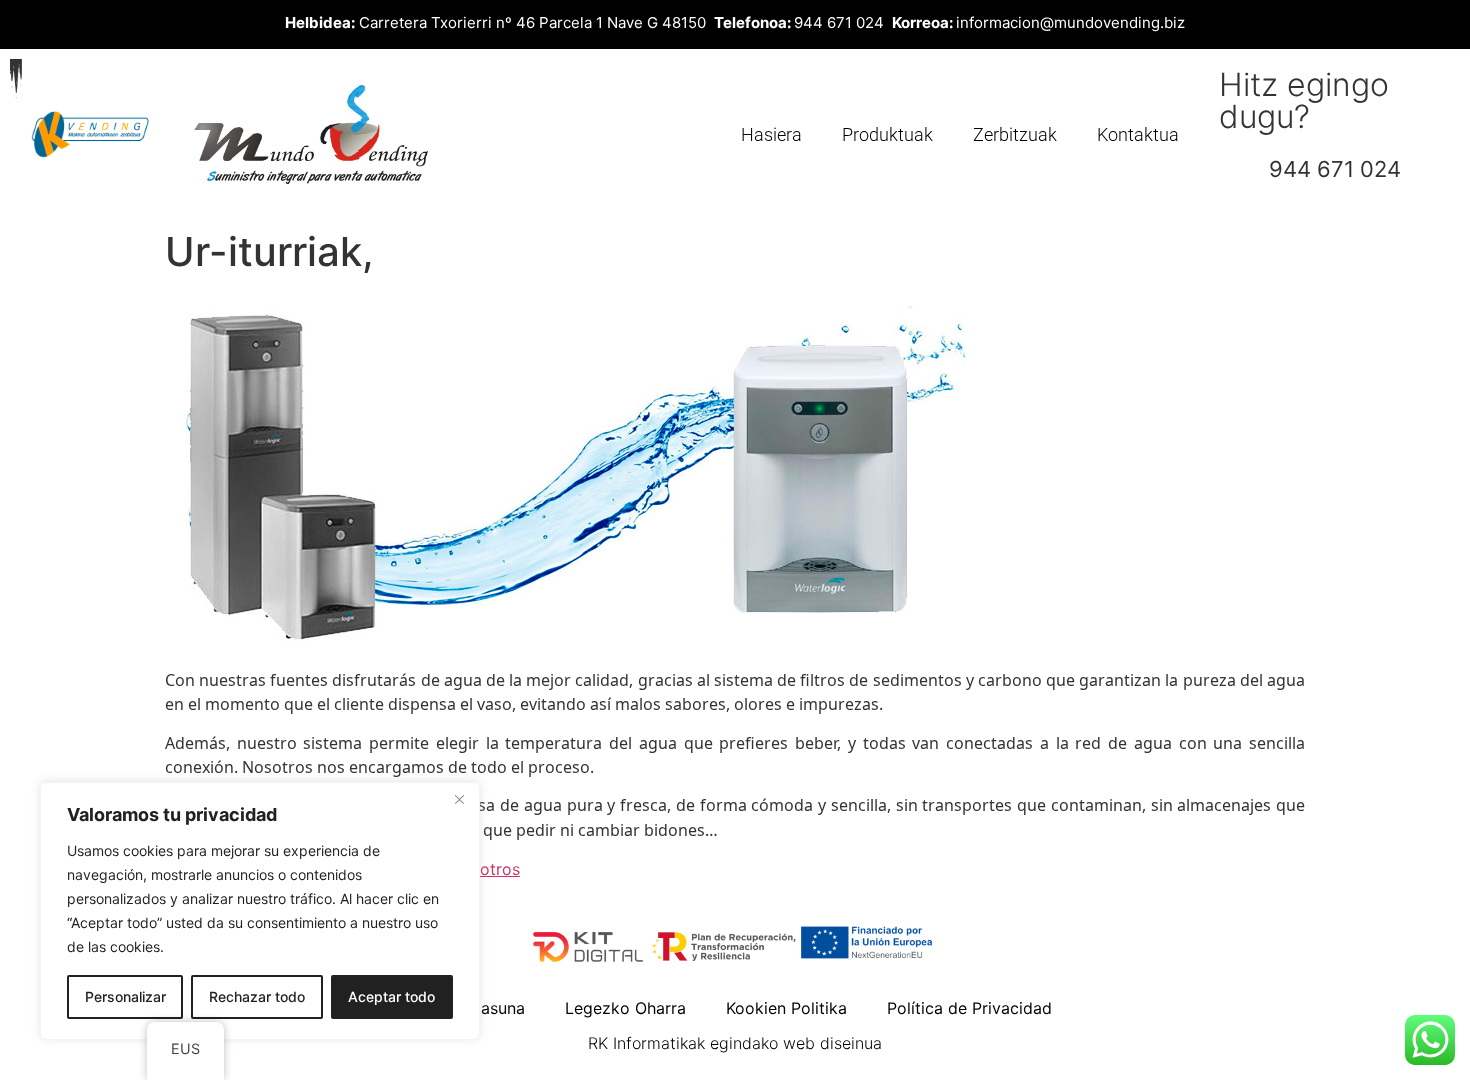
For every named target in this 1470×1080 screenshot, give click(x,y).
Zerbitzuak (1015, 134)
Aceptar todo (391, 996)
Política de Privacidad (969, 1008)
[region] (260, 911)
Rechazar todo (257, 996)
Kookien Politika (786, 1008)
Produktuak (887, 134)
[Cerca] (459, 799)
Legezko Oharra (625, 1008)
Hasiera (771, 134)
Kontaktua (1138, 134)
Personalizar (125, 996)
